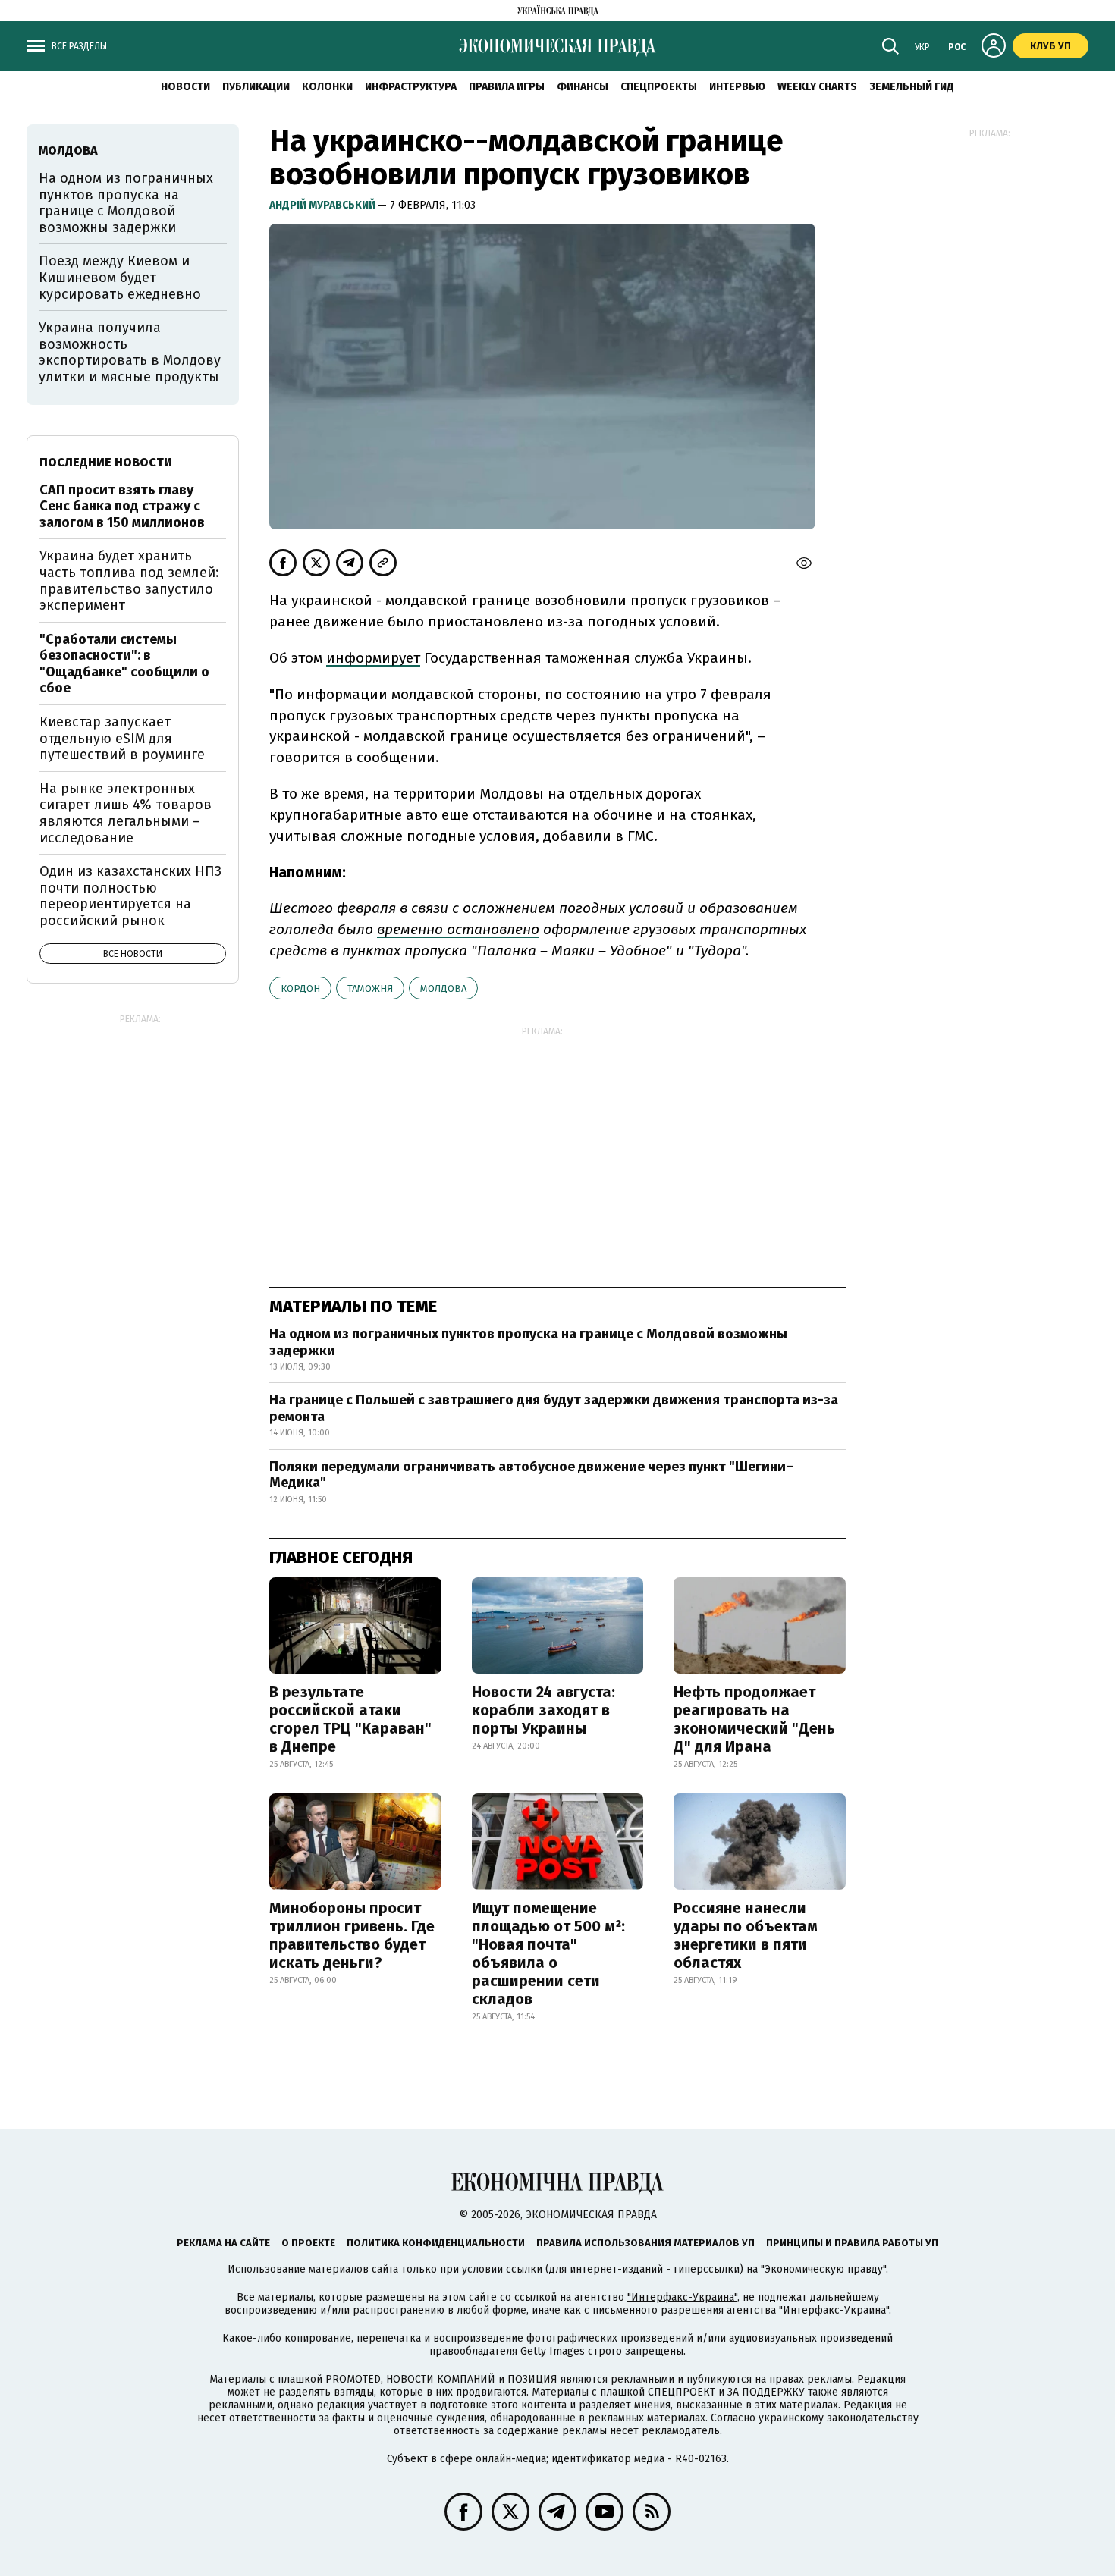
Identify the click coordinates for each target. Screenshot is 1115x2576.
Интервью (737, 87)
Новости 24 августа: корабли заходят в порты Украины (543, 1710)
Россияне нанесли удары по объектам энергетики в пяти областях (746, 1935)
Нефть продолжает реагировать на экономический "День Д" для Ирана (754, 1719)
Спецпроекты (659, 87)
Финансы (583, 87)
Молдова (443, 988)
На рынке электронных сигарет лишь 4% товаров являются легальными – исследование (126, 813)
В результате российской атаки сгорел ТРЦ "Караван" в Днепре (350, 1719)
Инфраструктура (411, 87)
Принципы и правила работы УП (852, 2243)
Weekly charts (817, 87)
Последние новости (106, 462)
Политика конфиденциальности (436, 2243)
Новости (185, 87)
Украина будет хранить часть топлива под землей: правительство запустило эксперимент (129, 580)
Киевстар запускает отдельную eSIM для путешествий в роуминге (122, 738)
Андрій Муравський (324, 205)
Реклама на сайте (223, 2243)
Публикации (256, 87)
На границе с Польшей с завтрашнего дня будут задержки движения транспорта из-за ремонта (554, 1408)
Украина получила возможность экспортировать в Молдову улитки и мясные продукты (130, 352)
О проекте (308, 2243)
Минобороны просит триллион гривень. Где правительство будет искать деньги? (352, 1935)
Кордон (300, 988)
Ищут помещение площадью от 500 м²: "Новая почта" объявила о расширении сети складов (548, 1953)
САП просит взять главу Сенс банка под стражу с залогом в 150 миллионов (122, 506)
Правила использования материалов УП (645, 2243)
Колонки (327, 87)
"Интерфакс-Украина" (682, 2297)
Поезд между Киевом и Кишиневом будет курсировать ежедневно (120, 277)
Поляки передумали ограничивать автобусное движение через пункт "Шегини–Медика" (532, 1475)
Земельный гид (912, 87)
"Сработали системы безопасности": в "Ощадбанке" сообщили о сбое (124, 664)
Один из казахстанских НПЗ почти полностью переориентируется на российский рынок (130, 896)
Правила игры (507, 87)
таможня (370, 988)
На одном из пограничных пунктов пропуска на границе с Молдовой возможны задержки (528, 1342)
